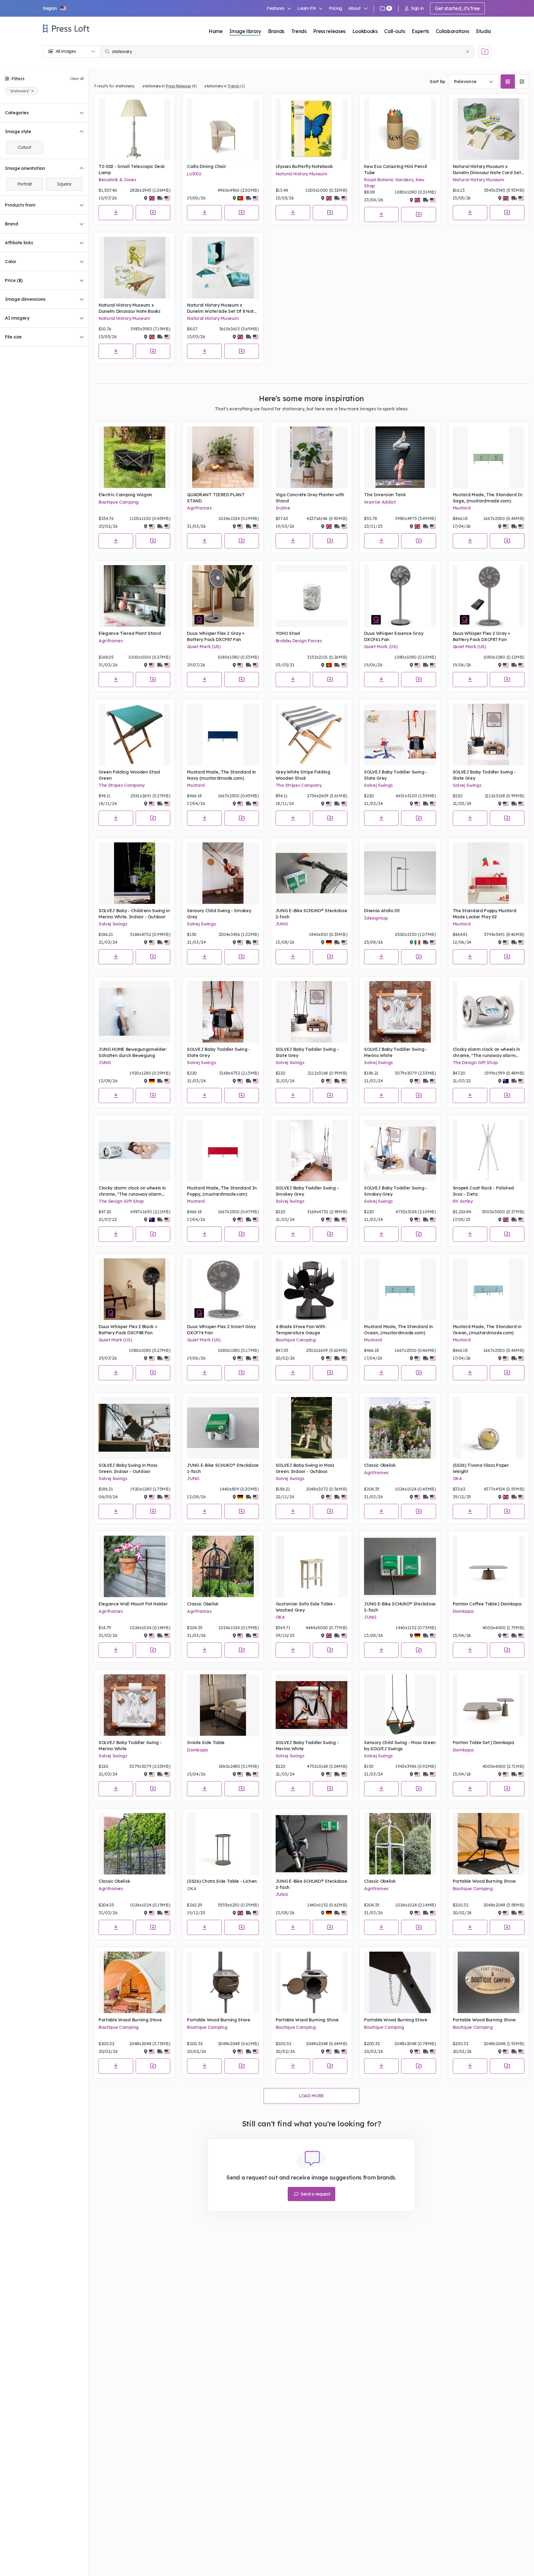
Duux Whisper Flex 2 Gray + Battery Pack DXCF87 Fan (216, 636)
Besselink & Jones (117, 180)
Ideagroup (376, 918)
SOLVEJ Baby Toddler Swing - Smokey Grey (307, 1191)
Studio (483, 31)
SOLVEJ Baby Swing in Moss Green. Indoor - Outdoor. (305, 1468)
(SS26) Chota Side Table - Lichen (222, 1881)
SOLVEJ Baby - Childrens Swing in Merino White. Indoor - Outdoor (134, 914)
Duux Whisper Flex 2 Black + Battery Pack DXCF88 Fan (128, 1330)
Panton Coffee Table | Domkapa (487, 1604)
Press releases (329, 31)
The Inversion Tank (385, 495)
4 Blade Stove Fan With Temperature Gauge (301, 1330)
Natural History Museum (301, 174)
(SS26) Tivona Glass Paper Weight (481, 1468)
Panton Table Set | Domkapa (483, 1743)
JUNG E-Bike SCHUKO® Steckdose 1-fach (223, 1468)
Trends (299, 31)
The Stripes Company (122, 785)
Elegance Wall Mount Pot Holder (133, 1604)
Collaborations (453, 31)
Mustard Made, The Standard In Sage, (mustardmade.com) (488, 498)
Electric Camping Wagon (125, 495)
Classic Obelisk (380, 1465)
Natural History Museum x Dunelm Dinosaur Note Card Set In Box (487, 170)
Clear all (77, 79)
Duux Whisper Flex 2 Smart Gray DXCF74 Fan (221, 1330)
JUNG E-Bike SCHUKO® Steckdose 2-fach (311, 914)
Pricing (335, 8)
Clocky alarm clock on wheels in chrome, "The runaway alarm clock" (486, 1053)
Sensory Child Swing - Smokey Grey (219, 914)
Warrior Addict (380, 502)
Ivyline (283, 508)
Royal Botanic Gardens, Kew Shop (394, 183)
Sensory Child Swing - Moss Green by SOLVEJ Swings (400, 1746)
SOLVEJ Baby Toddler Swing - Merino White (396, 1052)
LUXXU (194, 174)
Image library (245, 31)
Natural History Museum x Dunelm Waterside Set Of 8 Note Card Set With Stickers (222, 308)
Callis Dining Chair (206, 166)
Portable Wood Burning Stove (484, 1881)
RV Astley (463, 1201)
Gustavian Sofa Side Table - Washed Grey (306, 1607)
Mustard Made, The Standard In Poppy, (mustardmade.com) (222, 1191)
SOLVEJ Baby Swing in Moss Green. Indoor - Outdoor (128, 1468)
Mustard (462, 508)
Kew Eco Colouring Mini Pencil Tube (396, 170)
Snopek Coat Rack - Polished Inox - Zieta (483, 1191)
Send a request (315, 2194)
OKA (457, 1479)
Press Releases (178, 86)
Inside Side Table (206, 1743)
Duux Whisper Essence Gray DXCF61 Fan (394, 636)
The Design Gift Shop (475, 1063)
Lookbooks (365, 31)
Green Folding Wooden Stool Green (129, 775)
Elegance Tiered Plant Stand (130, 633)
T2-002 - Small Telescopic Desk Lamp (131, 170)
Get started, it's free (457, 8)
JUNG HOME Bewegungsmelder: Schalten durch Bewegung (133, 1052)
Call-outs (394, 31)
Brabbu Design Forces (299, 641)
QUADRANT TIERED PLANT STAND (216, 498)
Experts (420, 31)
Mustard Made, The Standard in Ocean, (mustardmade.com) (398, 1330)
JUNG (282, 924)
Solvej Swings (378, 785)
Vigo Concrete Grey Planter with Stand (310, 498)
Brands (276, 31)
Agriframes (199, 508)
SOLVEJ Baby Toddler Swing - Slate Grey (396, 775)
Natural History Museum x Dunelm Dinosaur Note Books (129, 308)
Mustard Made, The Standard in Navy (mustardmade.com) (221, 775)
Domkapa (463, 1611)
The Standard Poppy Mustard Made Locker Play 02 (485, 914)
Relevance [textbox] (465, 82)
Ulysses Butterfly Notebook (304, 166)
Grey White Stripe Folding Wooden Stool (303, 775)
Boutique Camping (119, 502)
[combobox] (473, 82)
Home (216, 31)
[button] (55, 8)
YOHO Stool (288, 633)
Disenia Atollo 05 (382, 911)
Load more (311, 2096)
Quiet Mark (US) (204, 647)
